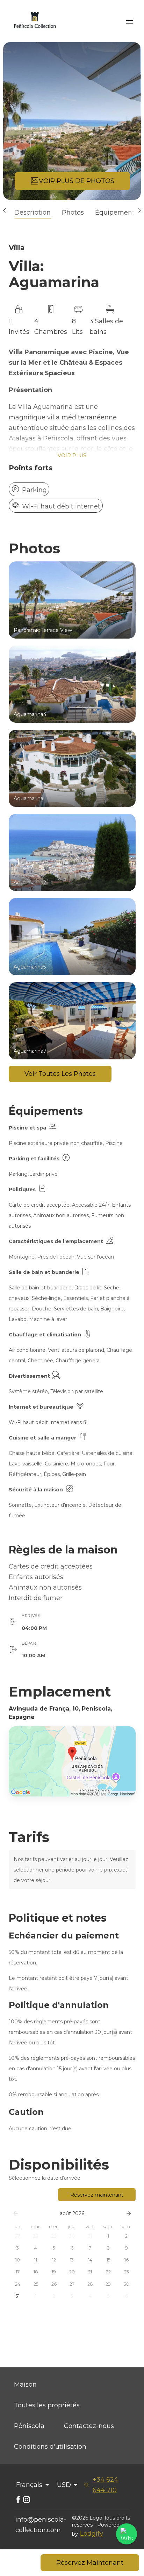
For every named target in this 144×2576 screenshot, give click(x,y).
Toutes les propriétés (47, 2405)
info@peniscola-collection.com (41, 2525)
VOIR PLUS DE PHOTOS (77, 181)
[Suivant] (129, 2213)
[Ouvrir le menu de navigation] (130, 21)
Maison (25, 2385)
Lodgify (92, 2534)
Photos (73, 213)
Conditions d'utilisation (50, 2447)
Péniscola (29, 2426)
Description (33, 213)
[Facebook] (18, 2500)
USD (64, 2485)
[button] (4, 210)
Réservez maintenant (97, 2195)
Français (29, 2485)
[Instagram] (27, 2500)
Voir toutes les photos (60, 1074)
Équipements (116, 213)
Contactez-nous (89, 2426)
